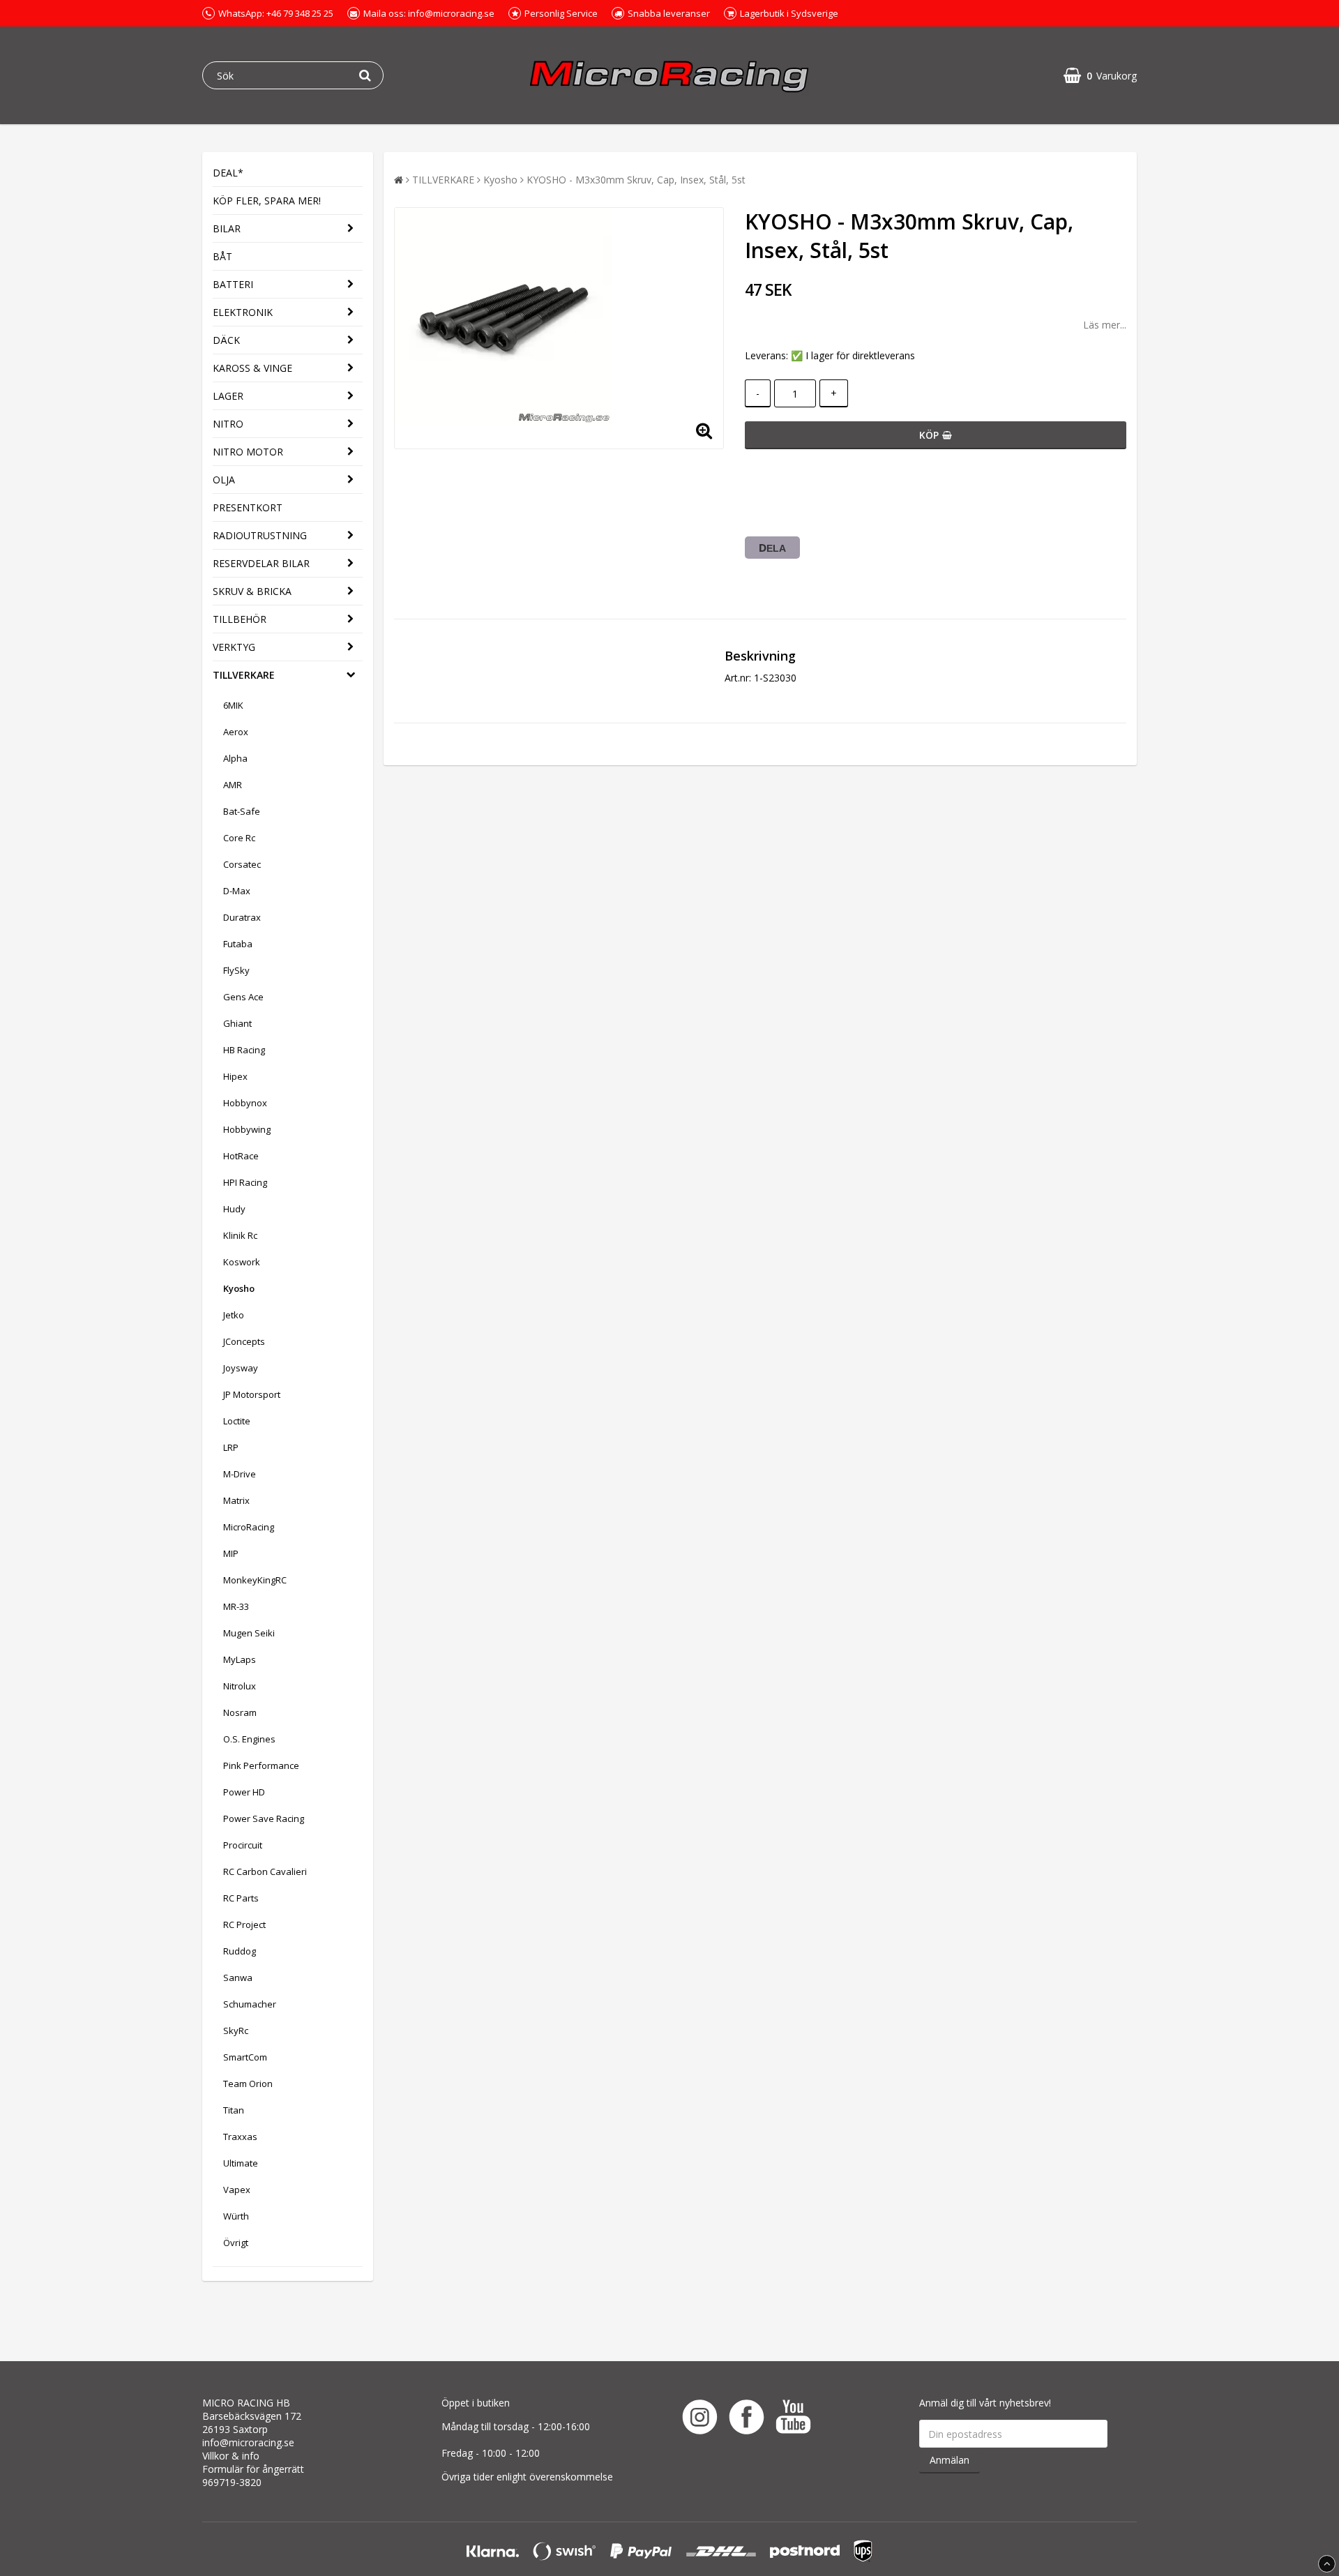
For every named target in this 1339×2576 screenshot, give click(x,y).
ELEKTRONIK (243, 312)
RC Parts (241, 1898)
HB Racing (244, 1050)
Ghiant (237, 1023)
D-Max (237, 891)
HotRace (241, 1156)
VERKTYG (234, 647)
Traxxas (240, 2137)
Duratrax (242, 917)
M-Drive (240, 1474)
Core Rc (239, 838)
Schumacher (250, 2004)
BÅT (222, 256)
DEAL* (228, 173)
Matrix (236, 1500)
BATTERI (233, 284)
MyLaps (240, 1659)
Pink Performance (261, 1765)
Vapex (237, 2190)
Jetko (234, 1315)
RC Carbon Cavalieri (265, 1871)
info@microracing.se (248, 2442)
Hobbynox (245, 1103)
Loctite (237, 1421)
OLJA (224, 480)
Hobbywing (247, 1129)
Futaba (238, 944)
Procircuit (243, 1845)
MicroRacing (249, 1527)
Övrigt (236, 2243)
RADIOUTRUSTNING (260, 535)
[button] (1100, 76)
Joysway (241, 1368)
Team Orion (248, 2084)
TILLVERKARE (244, 675)
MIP (231, 1553)
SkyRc (236, 2031)
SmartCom (245, 2057)
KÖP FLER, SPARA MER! (267, 201)
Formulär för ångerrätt (253, 2469)
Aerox (236, 732)
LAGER (228, 396)
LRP (231, 1447)
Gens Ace (243, 997)
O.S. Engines (249, 1739)
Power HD (244, 1792)
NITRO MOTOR (248, 452)
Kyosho (239, 1288)
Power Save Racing (264, 1818)
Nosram (240, 1712)
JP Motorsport (252, 1394)
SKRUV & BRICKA (252, 591)
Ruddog (240, 1951)
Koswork (242, 1262)
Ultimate (241, 2163)
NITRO (228, 424)
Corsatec (242, 864)
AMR (233, 785)
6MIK (233, 705)
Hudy (234, 1209)
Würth (236, 2216)
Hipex (235, 1076)
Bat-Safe (242, 811)
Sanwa (238, 1978)
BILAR (227, 228)
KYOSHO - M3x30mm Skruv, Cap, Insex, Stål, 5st (636, 180)
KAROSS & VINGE (252, 368)
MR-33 (236, 1606)
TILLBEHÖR (240, 619)
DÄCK (226, 340)
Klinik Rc (240, 1235)
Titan (234, 2110)
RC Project (244, 1925)
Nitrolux (240, 1686)
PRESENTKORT (248, 507)
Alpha (235, 758)
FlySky (236, 970)
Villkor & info (231, 2456)
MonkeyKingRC (255, 1580)
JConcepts (244, 1341)
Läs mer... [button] (1105, 325)
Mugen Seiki (249, 1633)
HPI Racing (245, 1182)
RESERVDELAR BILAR (261, 563)
